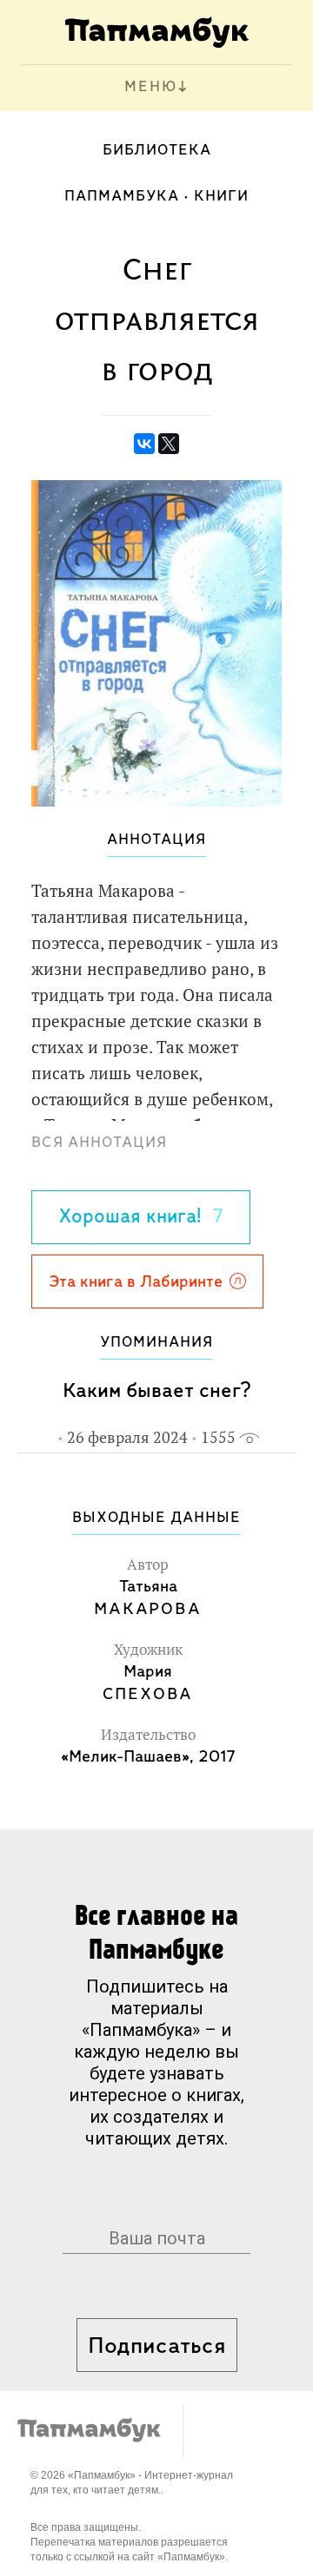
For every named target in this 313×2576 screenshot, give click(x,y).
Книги (221, 197)
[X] (169, 444)
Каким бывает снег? (157, 1391)
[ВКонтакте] (144, 444)
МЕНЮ (151, 88)
